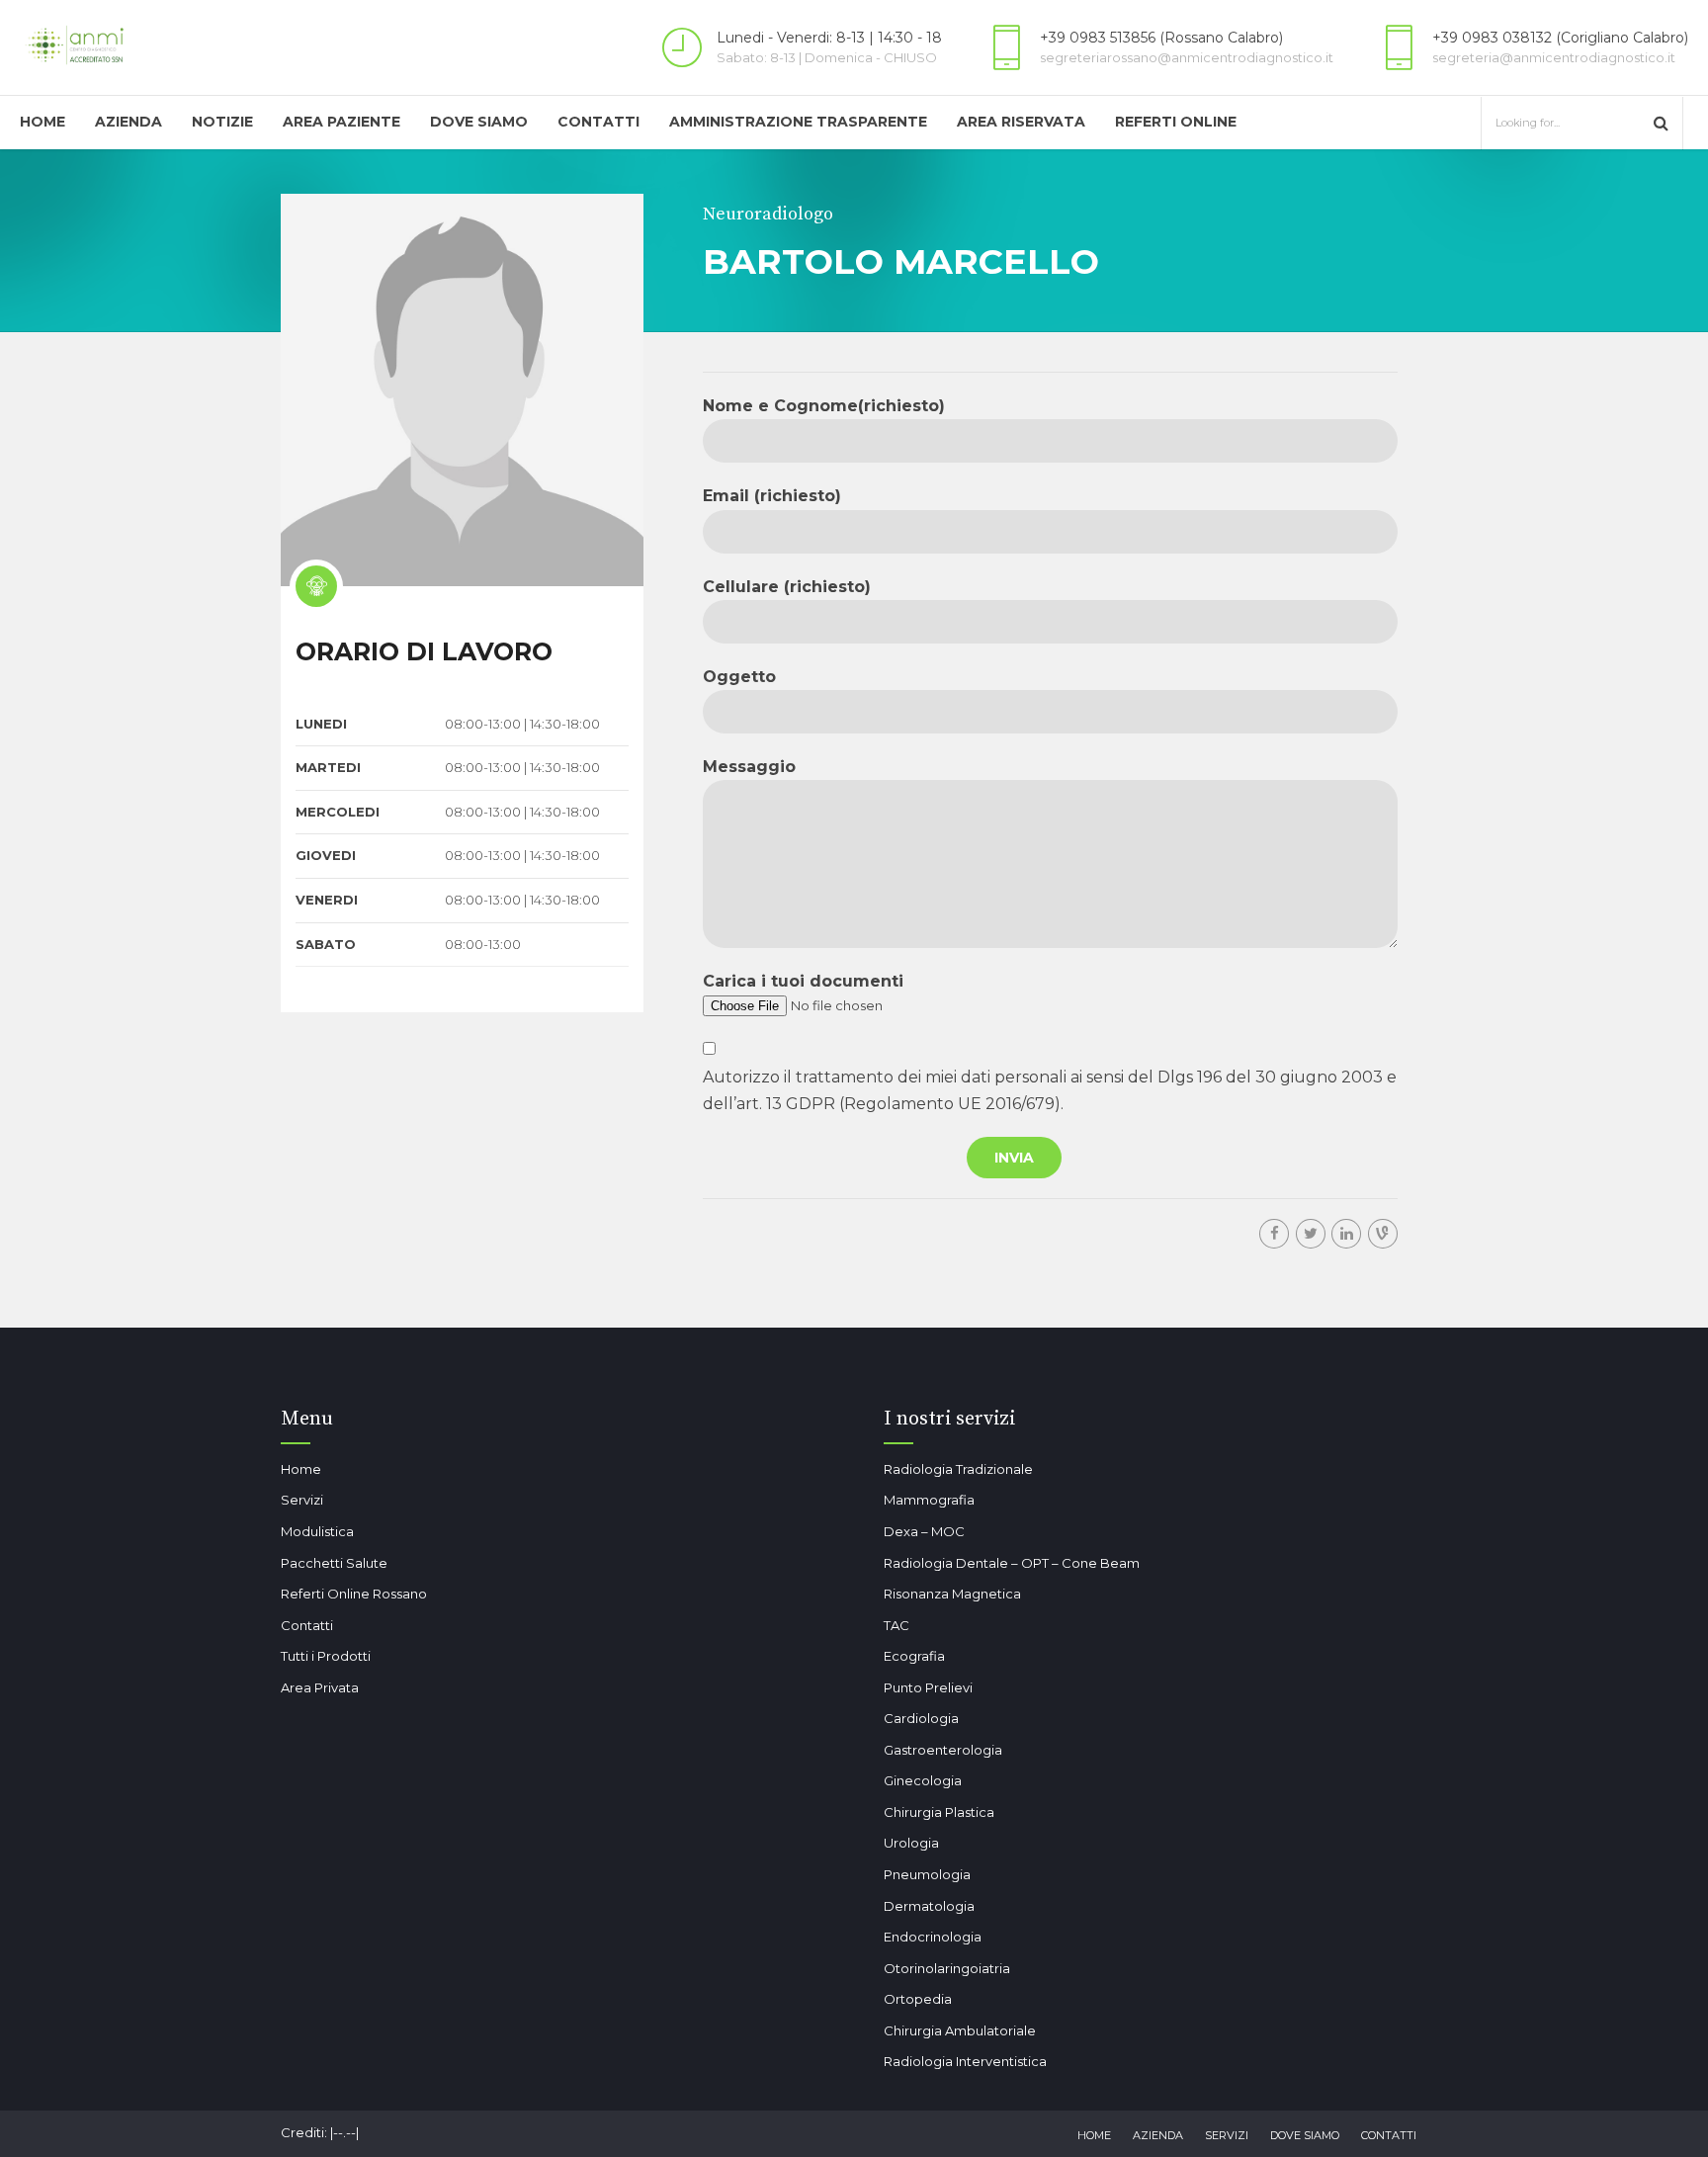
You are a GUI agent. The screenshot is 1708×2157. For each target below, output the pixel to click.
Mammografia (929, 1500)
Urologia (911, 1843)
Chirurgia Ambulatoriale (960, 2030)
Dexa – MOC (924, 1531)
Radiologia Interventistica (965, 2061)
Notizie (222, 122)
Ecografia (914, 1656)
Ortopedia (918, 1999)
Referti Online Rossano (354, 1594)
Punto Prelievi (928, 1687)
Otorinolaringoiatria (947, 1968)
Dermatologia (929, 1906)
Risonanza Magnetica (952, 1594)
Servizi (302, 1500)
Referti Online (1176, 122)
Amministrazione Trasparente (798, 122)
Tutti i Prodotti (326, 1656)
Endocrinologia (933, 1937)
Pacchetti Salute (334, 1563)
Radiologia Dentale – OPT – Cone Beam (1012, 1563)
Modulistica (317, 1531)
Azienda (128, 122)
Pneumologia (927, 1874)
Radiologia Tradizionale (958, 1469)
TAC (897, 1625)
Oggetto (739, 677)
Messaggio (749, 767)
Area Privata (320, 1687)
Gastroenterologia (943, 1750)
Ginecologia (923, 1780)
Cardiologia (921, 1718)
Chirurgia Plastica (939, 1812)
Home (43, 122)
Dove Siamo (479, 122)
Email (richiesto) (772, 496)
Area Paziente (342, 122)
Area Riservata (1021, 122)
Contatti (598, 122)
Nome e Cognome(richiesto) (824, 406)
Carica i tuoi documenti (803, 981)
